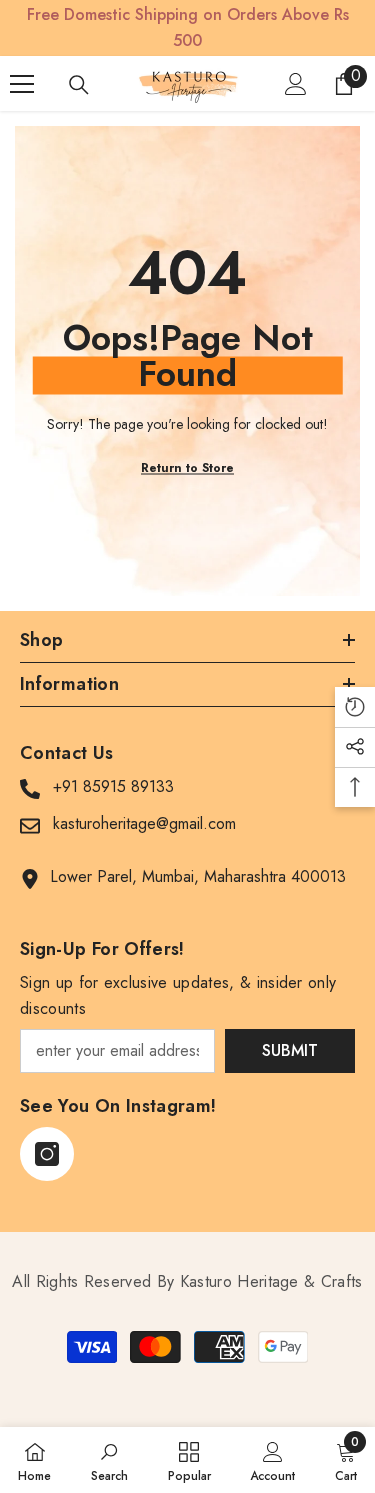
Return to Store (187, 468)
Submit (290, 1050)
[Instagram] (47, 1154)
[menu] (22, 84)
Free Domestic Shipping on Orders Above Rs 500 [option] (188, 27)
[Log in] (296, 84)
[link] (109, 1460)
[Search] (79, 85)
